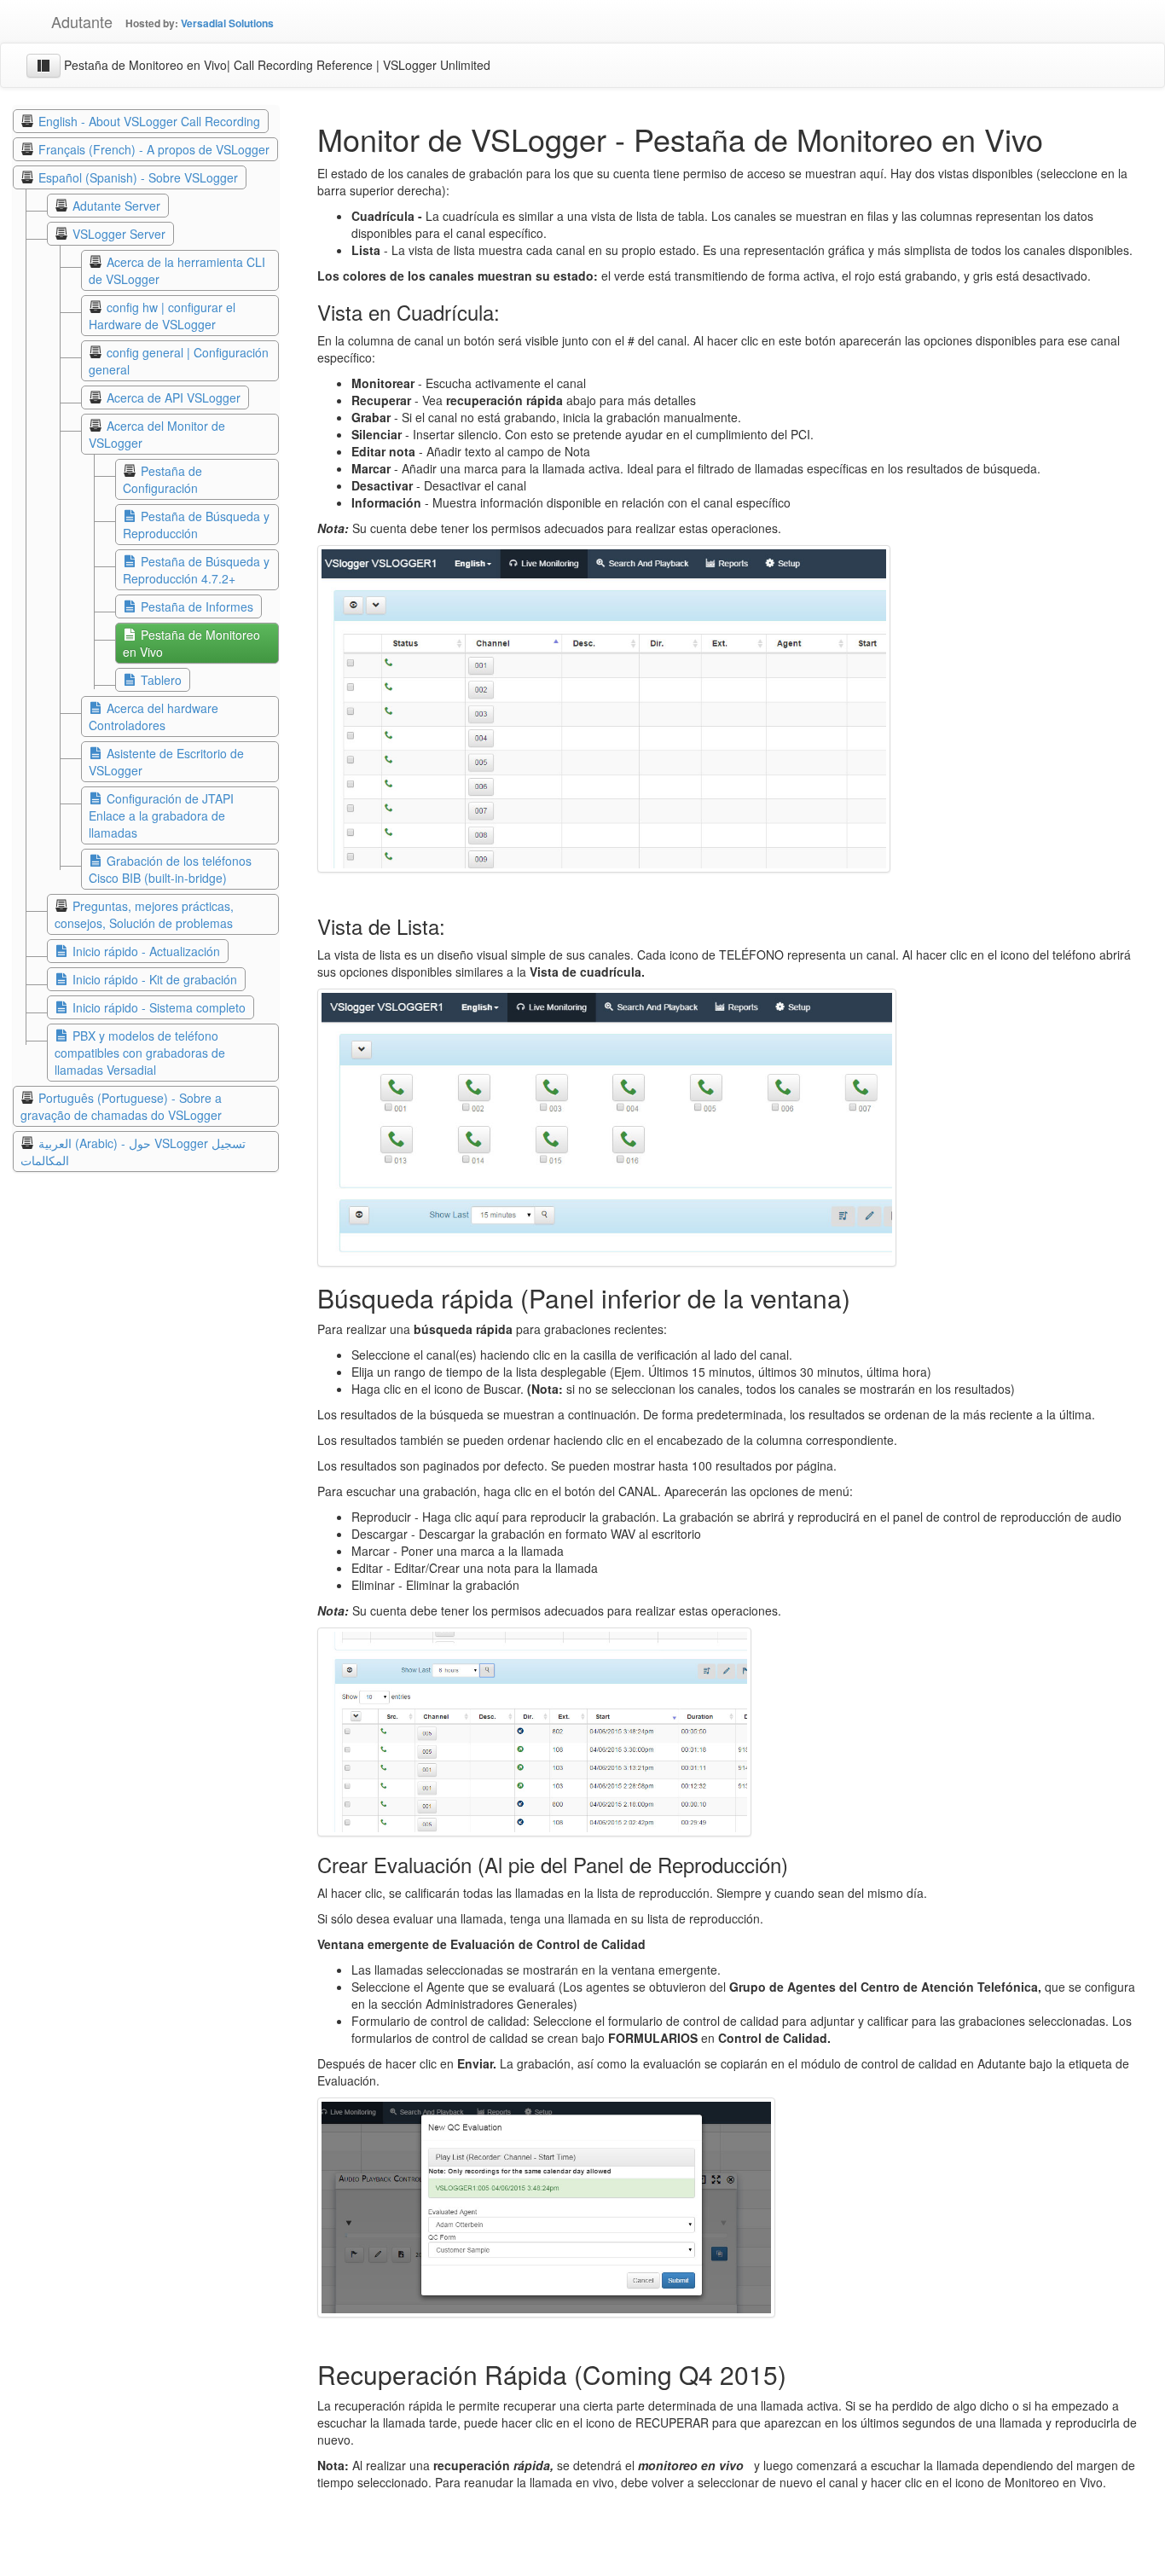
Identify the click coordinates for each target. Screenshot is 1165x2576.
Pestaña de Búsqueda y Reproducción (196, 525)
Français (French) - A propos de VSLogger (154, 149)
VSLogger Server (119, 234)
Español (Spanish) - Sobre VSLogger (138, 177)
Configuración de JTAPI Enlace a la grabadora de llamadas (161, 815)
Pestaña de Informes (197, 606)
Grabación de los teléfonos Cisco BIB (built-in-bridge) (170, 869)
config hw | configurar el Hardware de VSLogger (162, 316)
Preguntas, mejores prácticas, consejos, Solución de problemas (144, 914)
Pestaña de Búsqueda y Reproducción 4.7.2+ (196, 570)
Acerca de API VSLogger (174, 397)
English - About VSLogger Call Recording (149, 121)
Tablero (161, 680)
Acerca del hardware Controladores (154, 717)
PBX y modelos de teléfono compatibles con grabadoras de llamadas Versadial (140, 1053)
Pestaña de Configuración (162, 479)
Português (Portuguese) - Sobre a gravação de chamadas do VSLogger (121, 1106)
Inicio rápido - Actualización (146, 951)
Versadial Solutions (227, 23)
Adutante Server (116, 206)
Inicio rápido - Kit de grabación (155, 979)
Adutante (69, 21)
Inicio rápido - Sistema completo (159, 1007)
